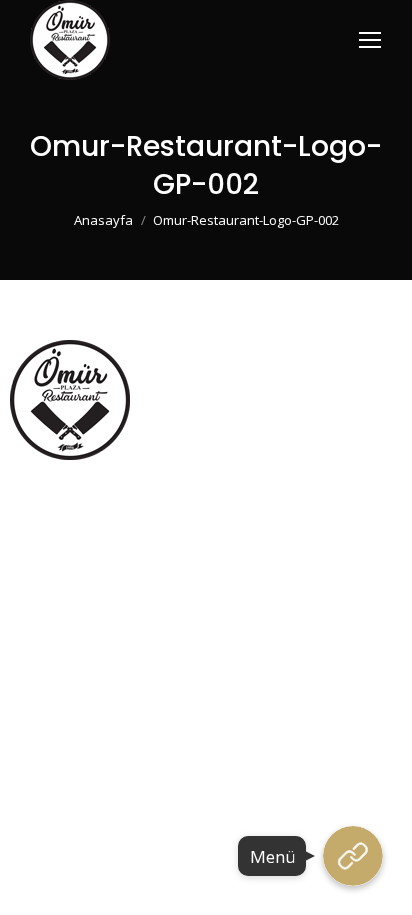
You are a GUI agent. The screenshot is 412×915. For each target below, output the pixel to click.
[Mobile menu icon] (370, 40)
